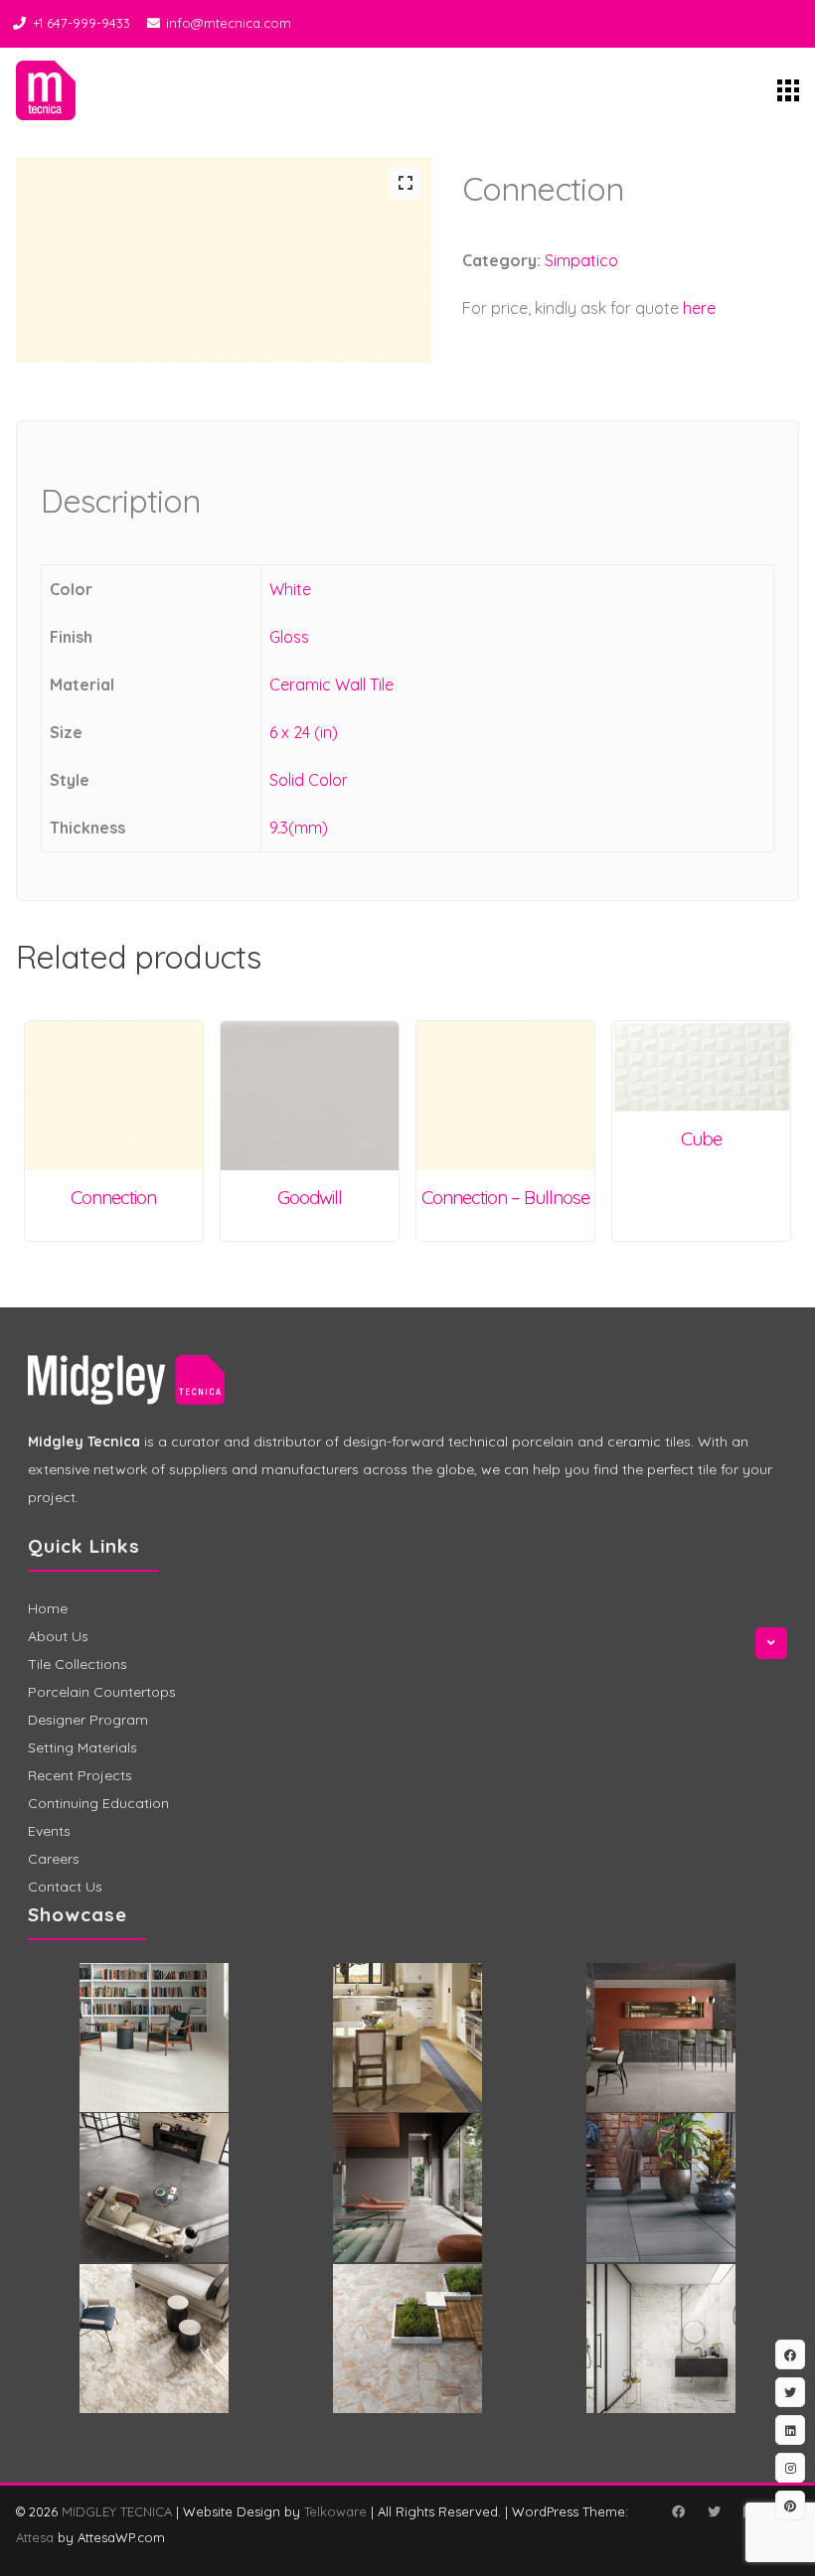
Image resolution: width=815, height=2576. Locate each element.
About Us (58, 1636)
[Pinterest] (790, 2505)
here (699, 308)
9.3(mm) (299, 828)
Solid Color (309, 780)
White (290, 589)
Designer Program (88, 1720)
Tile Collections (78, 1664)
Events (49, 1831)
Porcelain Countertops (102, 1692)
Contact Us (65, 1887)
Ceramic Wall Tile (331, 684)
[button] (406, 183)
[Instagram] (790, 2468)
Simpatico (581, 260)
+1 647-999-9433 (81, 23)
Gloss (289, 637)
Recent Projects (80, 1775)
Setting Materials (82, 1747)
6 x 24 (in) (304, 732)
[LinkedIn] (790, 2430)
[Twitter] (714, 2511)
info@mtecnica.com (229, 23)
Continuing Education (98, 1803)
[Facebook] (678, 2511)
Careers (54, 1859)
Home (48, 1608)
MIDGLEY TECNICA (117, 2511)
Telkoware (335, 2511)
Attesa (35, 2537)
